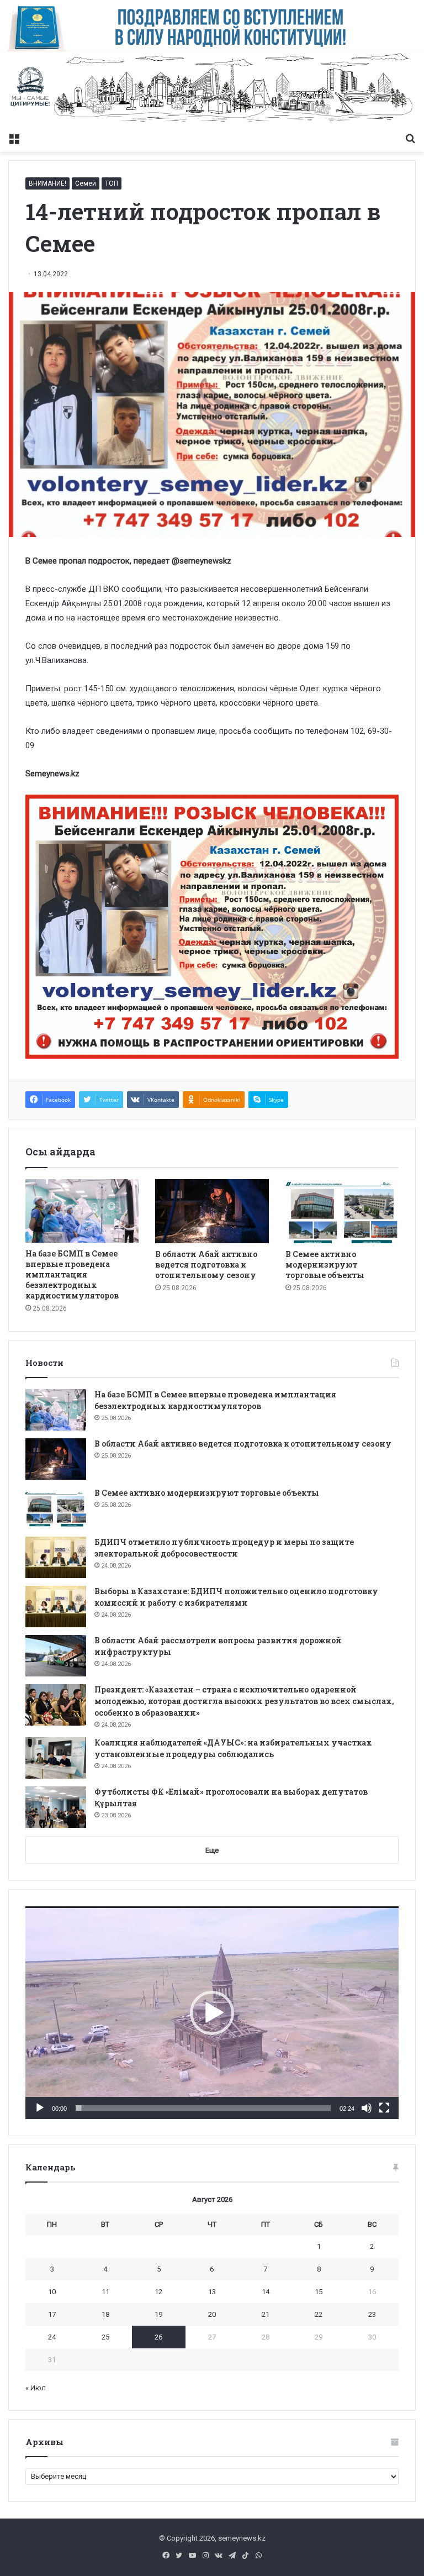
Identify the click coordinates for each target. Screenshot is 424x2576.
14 (266, 2292)
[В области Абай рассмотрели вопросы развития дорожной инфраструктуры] (56, 1656)
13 (212, 2292)
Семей (86, 183)
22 (319, 2314)
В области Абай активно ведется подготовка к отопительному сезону (206, 1265)
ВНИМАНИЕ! (47, 183)
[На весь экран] (384, 2108)
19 (158, 2314)
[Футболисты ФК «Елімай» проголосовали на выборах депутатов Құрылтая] (56, 1807)
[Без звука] (367, 2108)
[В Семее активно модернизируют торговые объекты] (342, 1211)
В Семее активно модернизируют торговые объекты (325, 1265)
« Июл (36, 2388)
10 (52, 2292)
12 (158, 2292)
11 (105, 2292)
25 (105, 2337)
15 (319, 2292)
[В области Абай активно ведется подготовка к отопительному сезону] (212, 1211)
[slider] (203, 2108)
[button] (212, 2013)
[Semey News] (212, 89)
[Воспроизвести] (40, 2108)
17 (52, 2314)
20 (212, 2314)
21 (266, 2314)
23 (372, 2314)
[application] (212, 2013)
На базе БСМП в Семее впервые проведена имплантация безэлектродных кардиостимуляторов (72, 1274)
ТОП (112, 183)
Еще (212, 1850)
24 (52, 2337)
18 (105, 2314)
